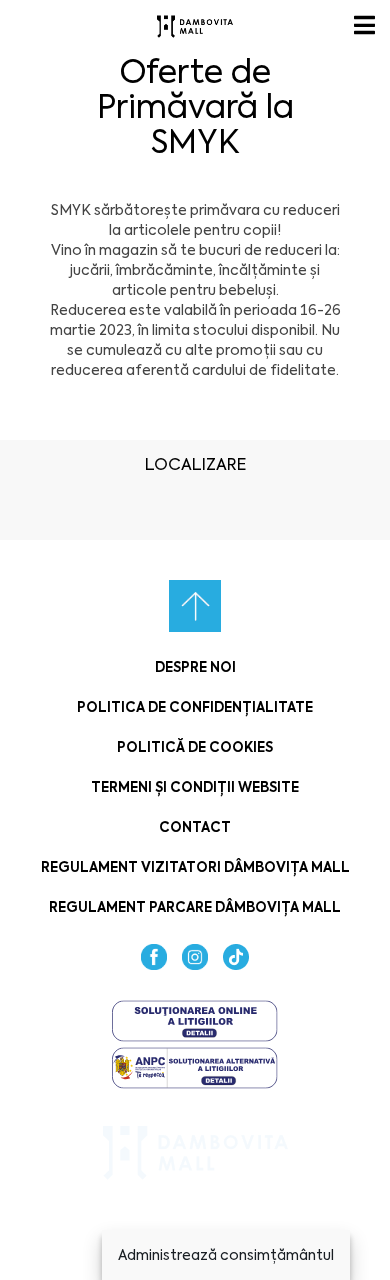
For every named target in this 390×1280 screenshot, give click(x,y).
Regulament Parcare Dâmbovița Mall (195, 907)
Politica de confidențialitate (195, 707)
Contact (195, 827)
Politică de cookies (195, 747)
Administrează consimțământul (226, 1255)
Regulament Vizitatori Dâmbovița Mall (195, 867)
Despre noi (195, 667)
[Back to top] (195, 606)
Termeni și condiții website (195, 787)
